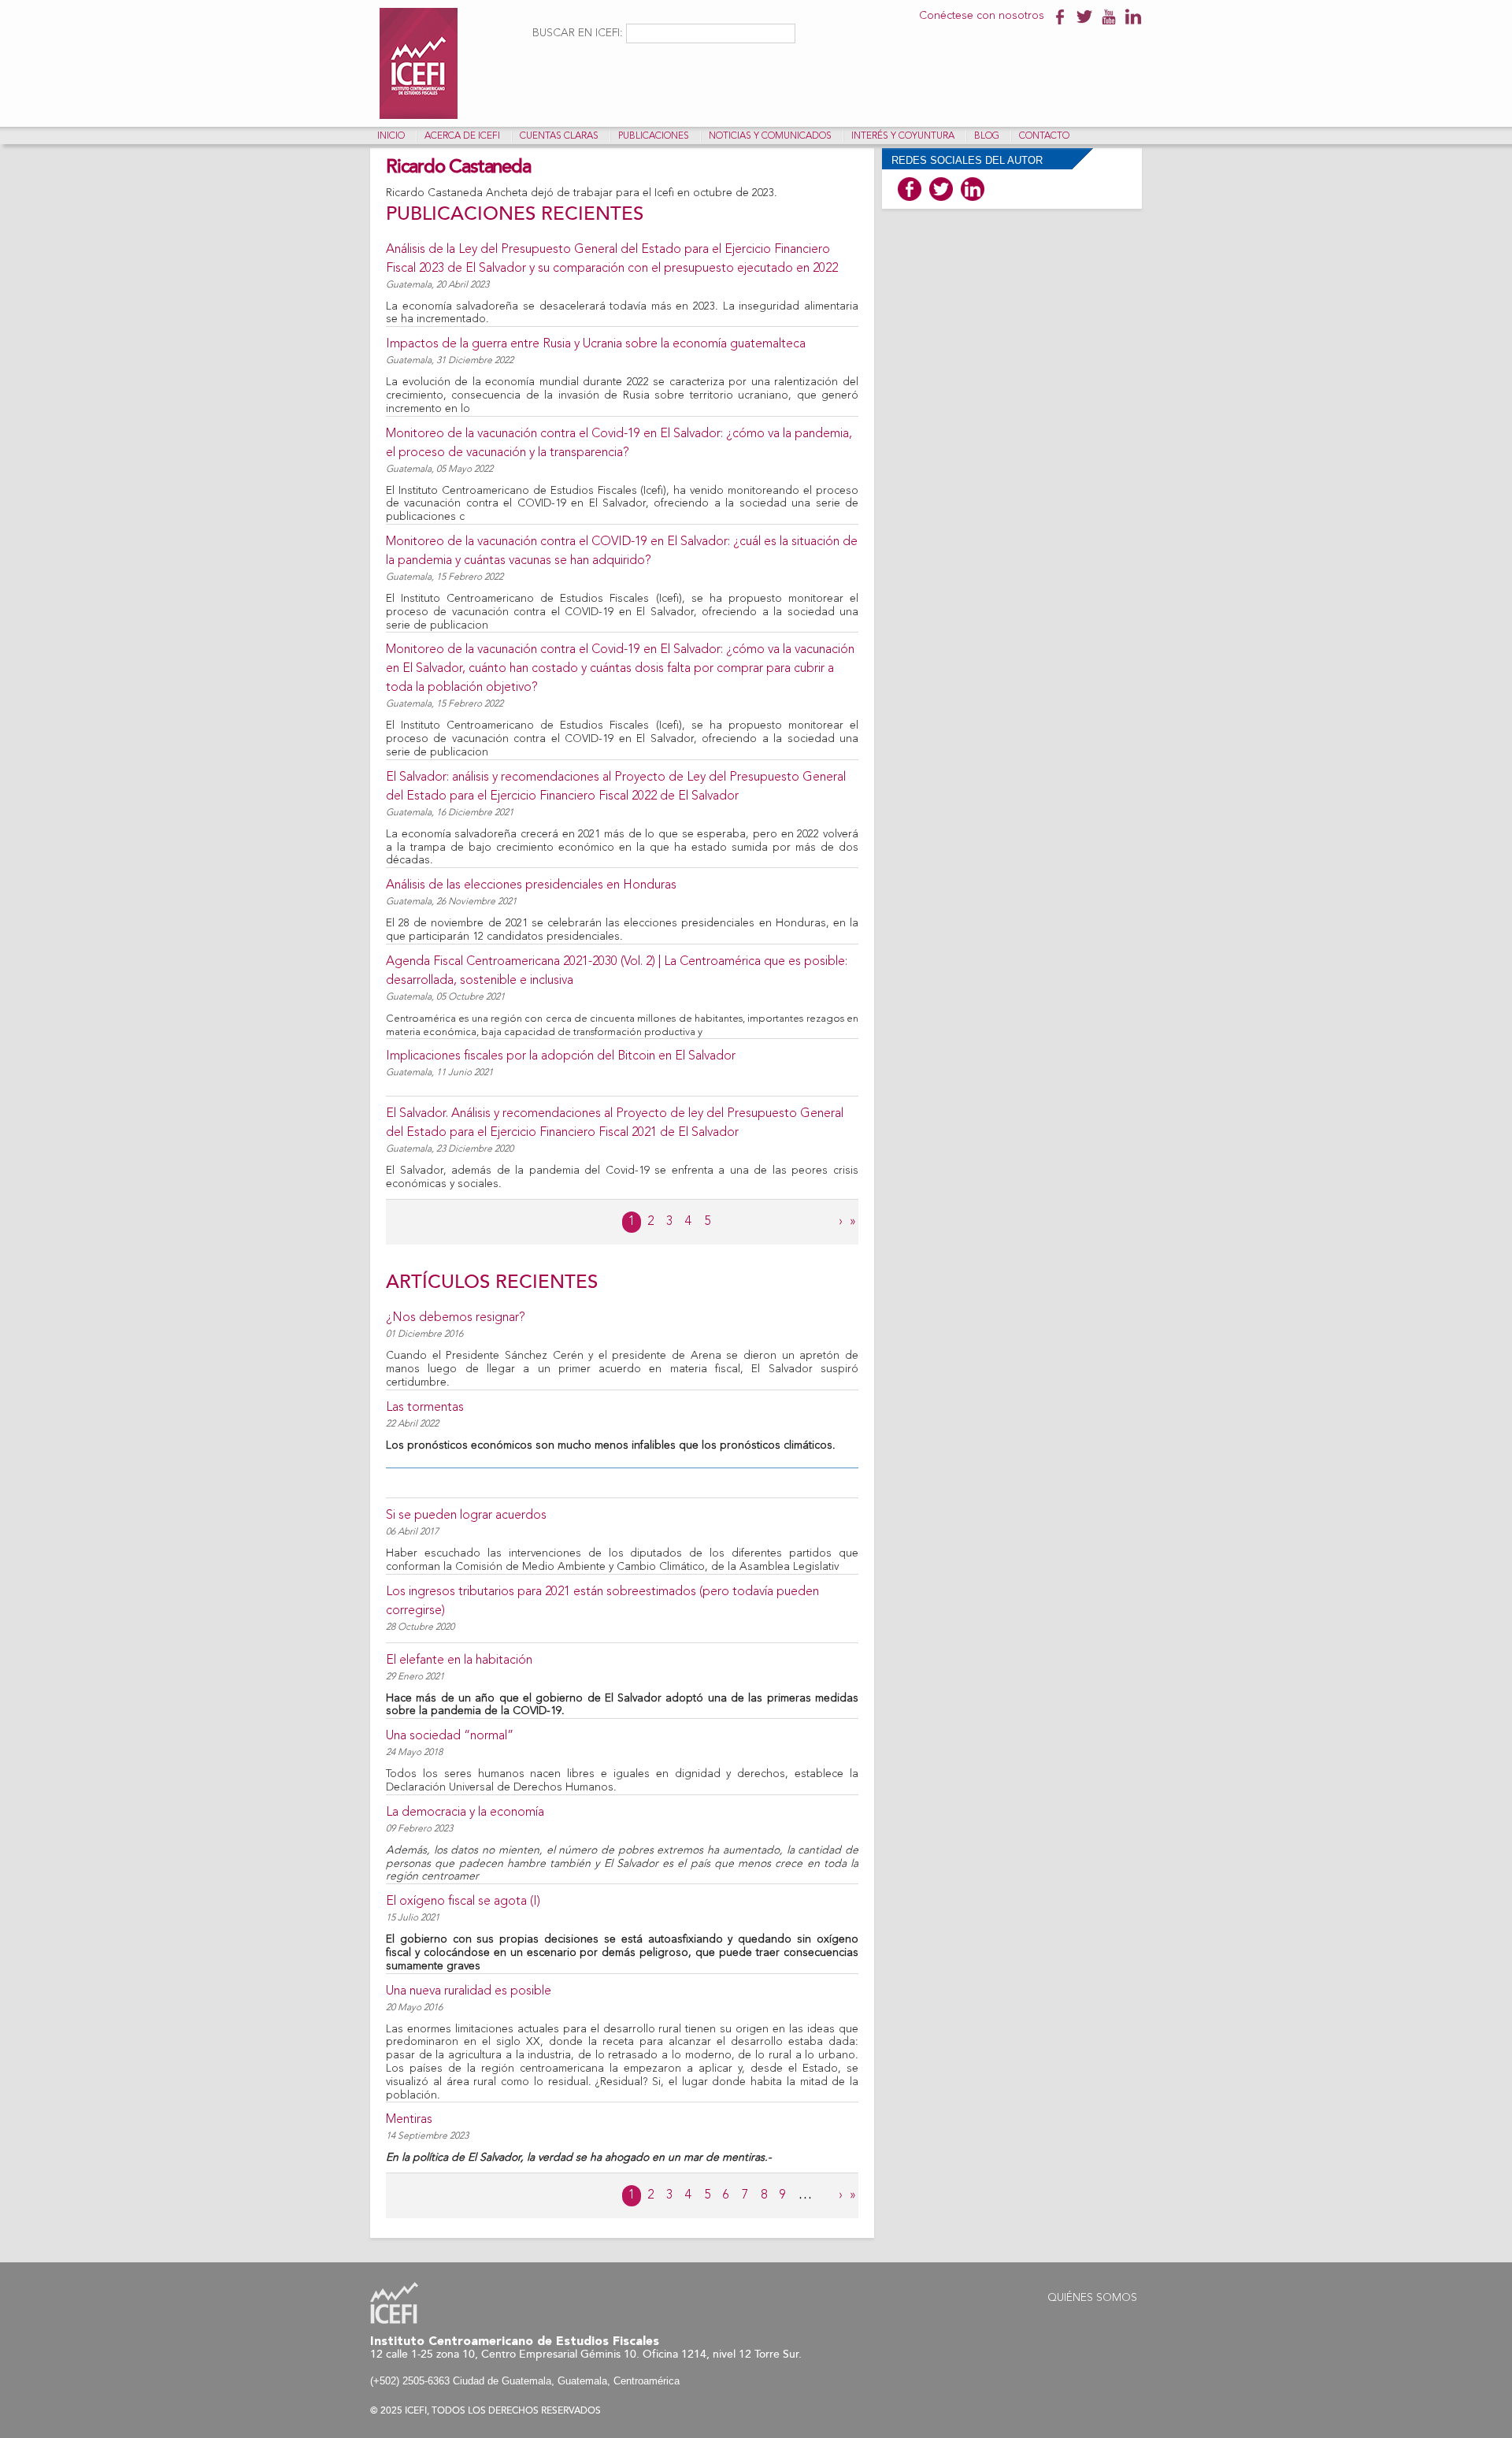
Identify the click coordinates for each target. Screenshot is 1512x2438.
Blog (987, 136)
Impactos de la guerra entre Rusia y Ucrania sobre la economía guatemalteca (596, 344)
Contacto (1044, 136)
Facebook (910, 189)
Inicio (391, 136)
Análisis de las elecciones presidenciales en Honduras (531, 885)
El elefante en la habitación (459, 1661)
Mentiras (409, 2120)
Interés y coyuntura (903, 136)
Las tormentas (425, 1408)
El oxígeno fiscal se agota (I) (463, 1902)
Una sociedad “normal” (450, 1736)
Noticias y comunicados (770, 136)
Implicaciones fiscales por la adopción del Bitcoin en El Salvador (561, 1056)
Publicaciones (654, 136)
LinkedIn (973, 189)
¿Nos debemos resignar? (456, 1318)
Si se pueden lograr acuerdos (466, 1516)
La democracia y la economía (465, 1813)
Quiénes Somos (1092, 2298)
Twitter (941, 189)
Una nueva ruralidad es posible (469, 1991)
